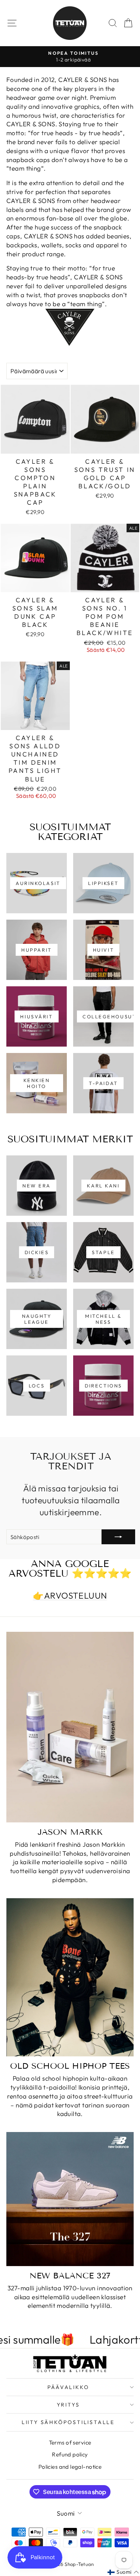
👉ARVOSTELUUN (70, 1595)
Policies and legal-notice (70, 2467)
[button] (123, 2572)
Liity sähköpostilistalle (68, 2422)
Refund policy (70, 2454)
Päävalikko (68, 2387)
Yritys (68, 2405)
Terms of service (70, 2442)
